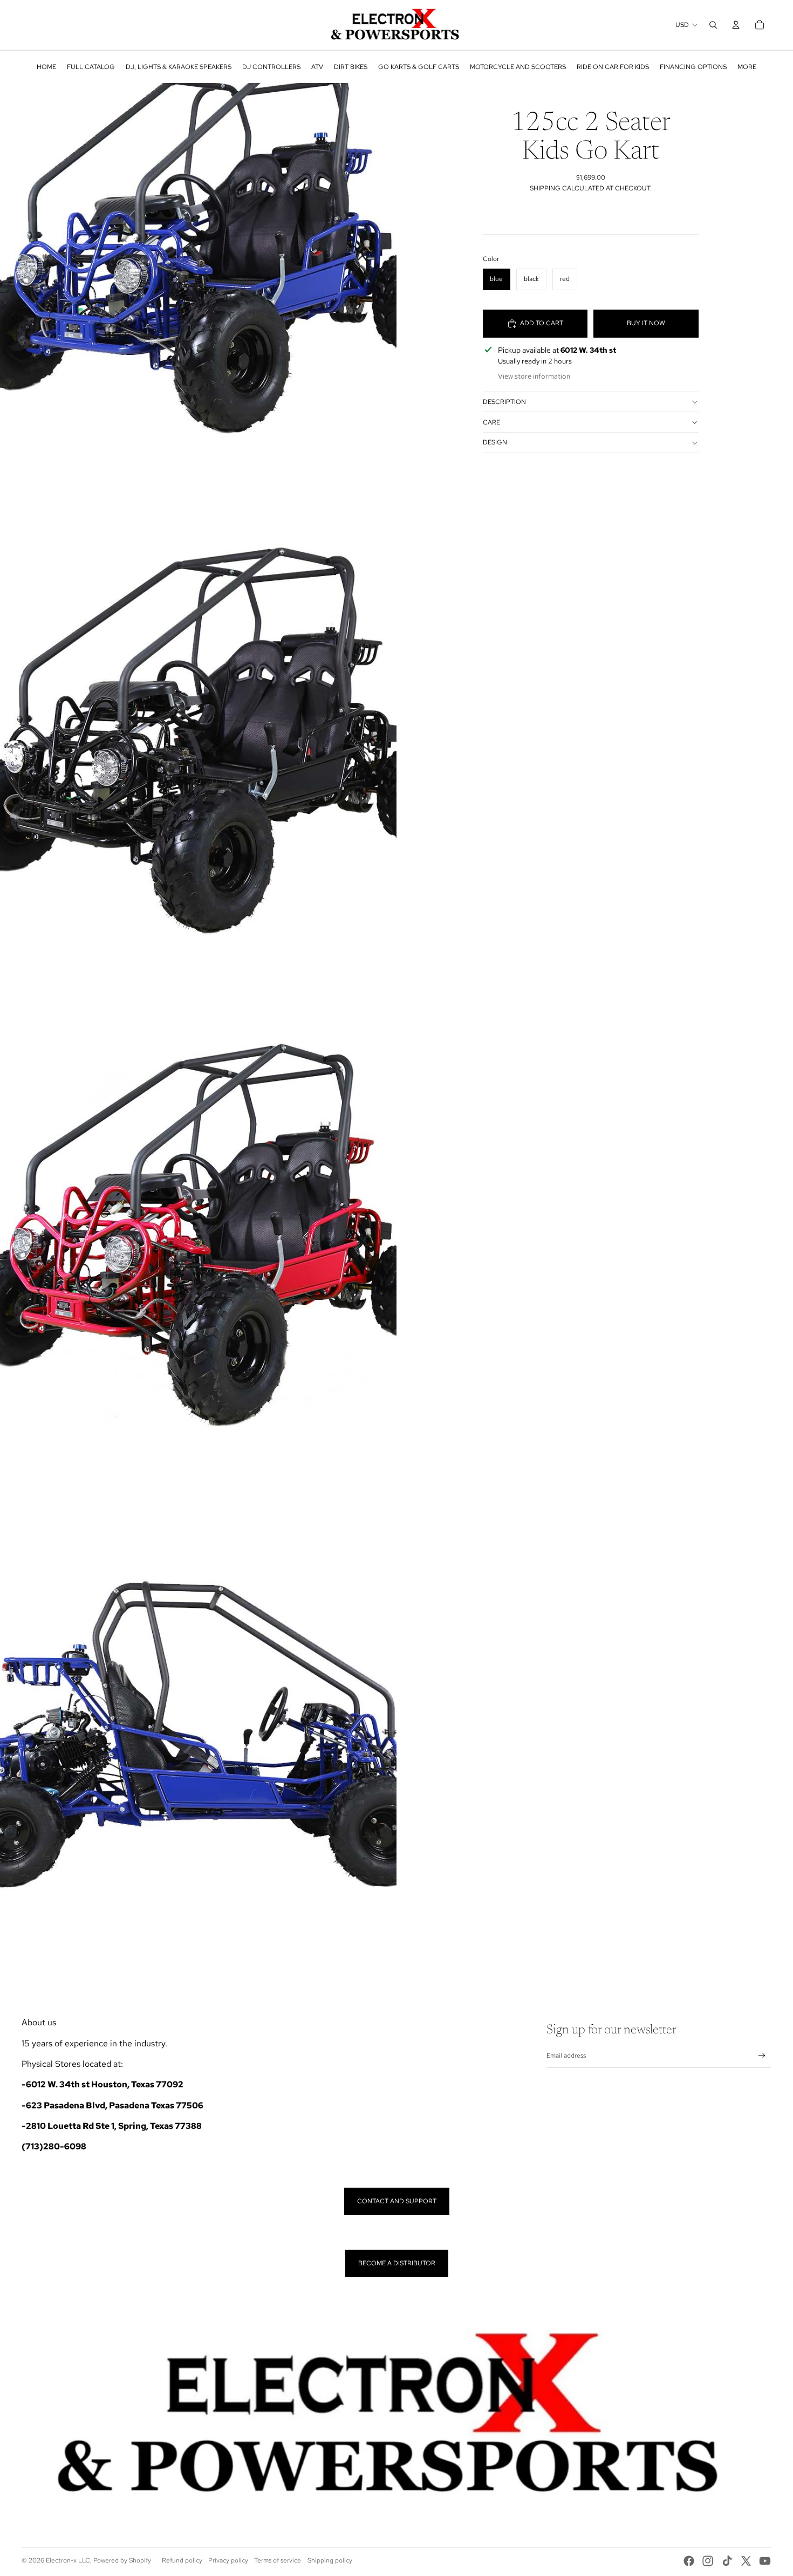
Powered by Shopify (122, 2560)
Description (504, 402)
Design (495, 442)
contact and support (397, 2201)
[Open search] (713, 25)
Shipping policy (330, 2560)
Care (491, 422)
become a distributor (397, 2263)
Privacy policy (228, 2560)
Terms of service (278, 2560)
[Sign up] (762, 2056)
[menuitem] (46, 67)
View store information (534, 376)
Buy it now (646, 323)
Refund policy (182, 2560)
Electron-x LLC (68, 2560)
